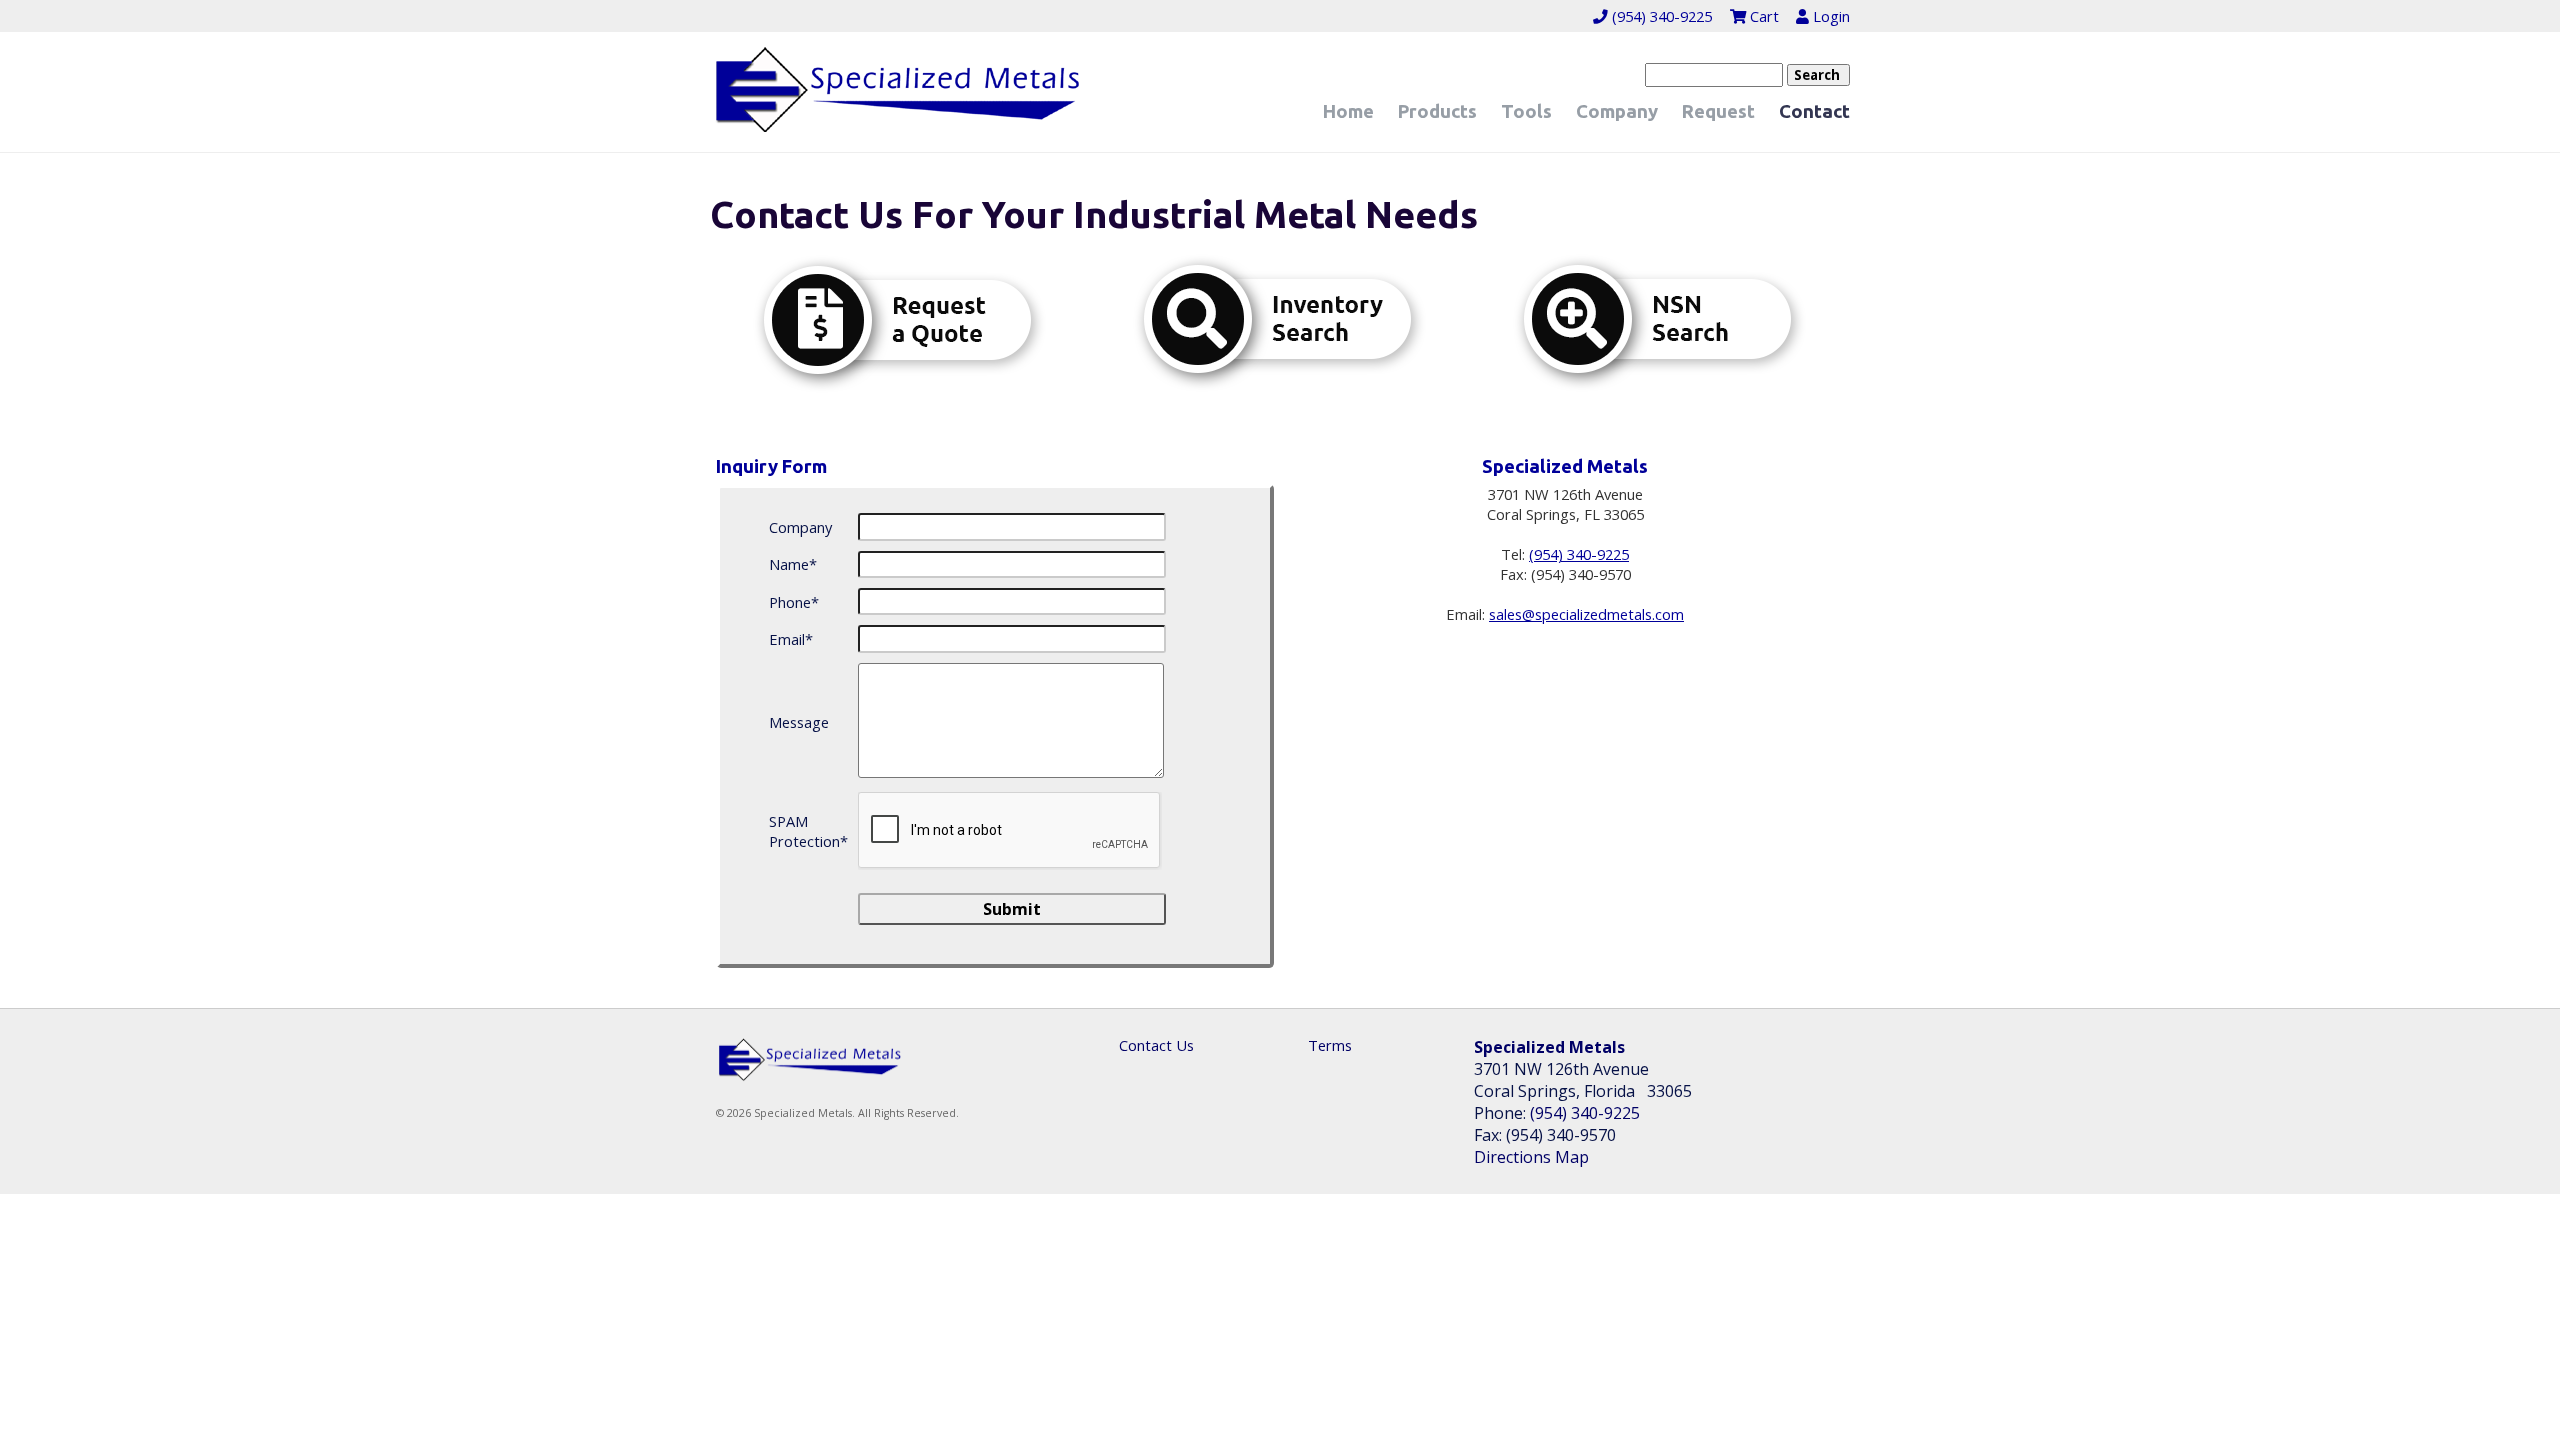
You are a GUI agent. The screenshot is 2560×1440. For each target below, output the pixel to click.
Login (1829, 16)
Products (1437, 111)
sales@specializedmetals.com (1586, 614)
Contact (1814, 111)
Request (1718, 111)
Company (1617, 111)
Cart (1762, 16)
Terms (1330, 1045)
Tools (1526, 111)
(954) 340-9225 (1660, 16)
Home (1348, 111)
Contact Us (1156, 1045)
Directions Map (1531, 1157)
